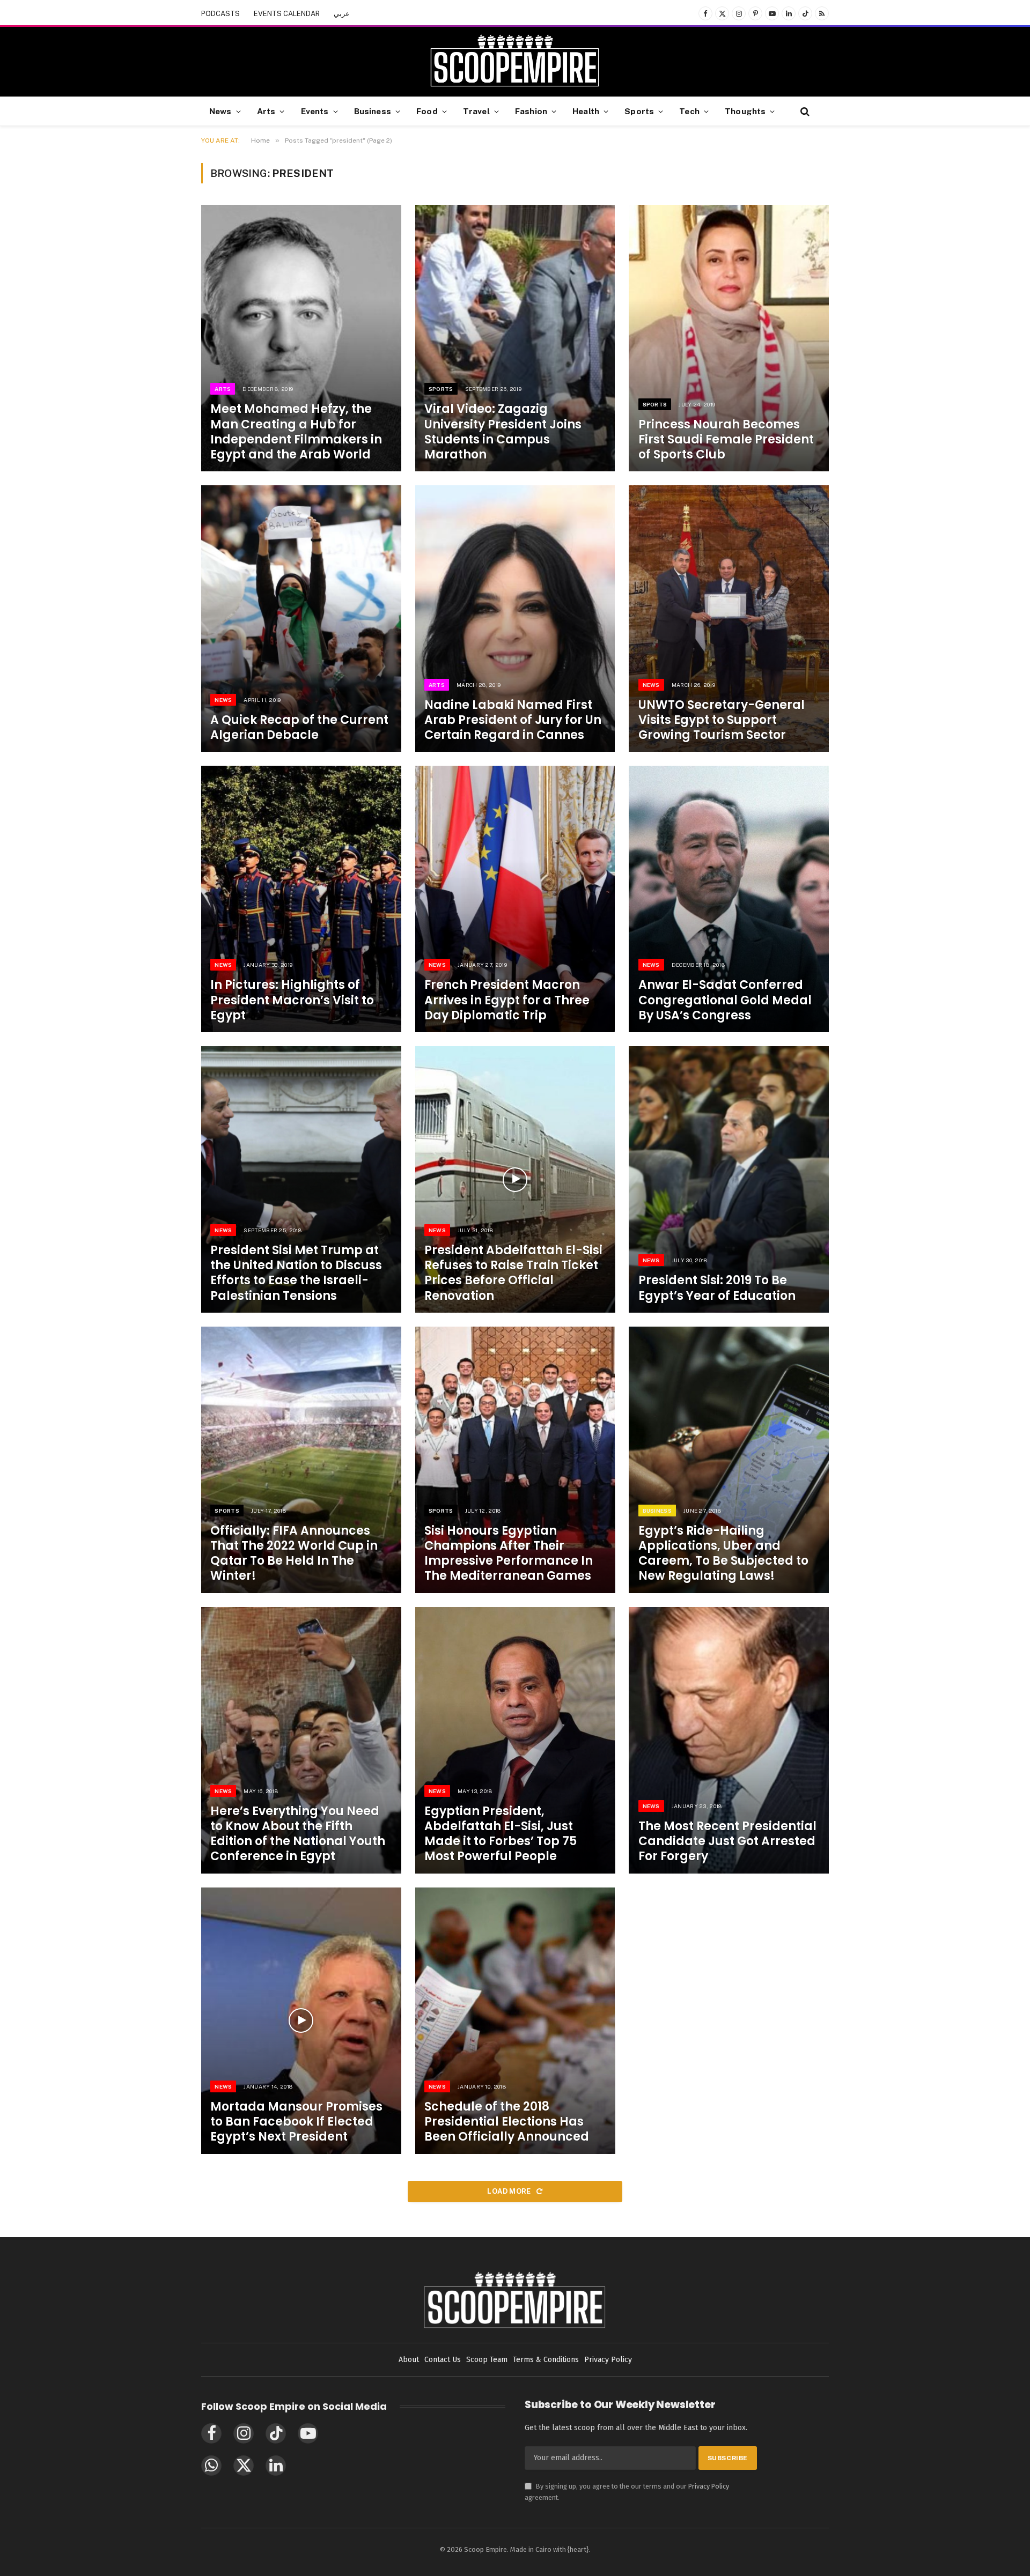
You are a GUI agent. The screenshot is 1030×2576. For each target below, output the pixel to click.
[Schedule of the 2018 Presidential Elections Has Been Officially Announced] (515, 2021)
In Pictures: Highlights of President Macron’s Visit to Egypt (292, 1000)
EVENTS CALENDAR (287, 14)
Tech (689, 111)
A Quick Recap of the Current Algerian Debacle (299, 728)
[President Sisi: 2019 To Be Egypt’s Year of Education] (729, 1179)
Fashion (531, 111)
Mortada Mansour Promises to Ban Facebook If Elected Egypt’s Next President (296, 2122)
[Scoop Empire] (515, 62)
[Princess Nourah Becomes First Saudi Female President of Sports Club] (729, 338)
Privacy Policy (709, 2486)
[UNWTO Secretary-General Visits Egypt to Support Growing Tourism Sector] (729, 619)
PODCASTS (220, 14)
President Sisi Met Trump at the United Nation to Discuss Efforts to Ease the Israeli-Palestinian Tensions (296, 1273)
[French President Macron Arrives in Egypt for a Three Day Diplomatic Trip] (515, 899)
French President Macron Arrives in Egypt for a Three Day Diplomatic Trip (507, 1000)
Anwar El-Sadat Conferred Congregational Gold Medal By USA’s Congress (725, 1000)
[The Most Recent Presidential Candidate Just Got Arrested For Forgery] (729, 1740)
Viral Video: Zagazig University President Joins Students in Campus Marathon (503, 432)
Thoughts (745, 111)
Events (315, 111)
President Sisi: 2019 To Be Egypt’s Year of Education (717, 1288)
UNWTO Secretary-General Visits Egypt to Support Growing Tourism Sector (722, 720)
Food (427, 111)
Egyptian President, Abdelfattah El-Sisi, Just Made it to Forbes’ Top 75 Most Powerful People (501, 1834)
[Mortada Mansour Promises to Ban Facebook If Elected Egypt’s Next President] (301, 2021)
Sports (639, 111)
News (220, 111)
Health (586, 111)
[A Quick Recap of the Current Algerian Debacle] (301, 619)
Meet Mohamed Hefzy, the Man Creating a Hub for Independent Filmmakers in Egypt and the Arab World (296, 432)
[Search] (804, 111)
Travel (476, 111)
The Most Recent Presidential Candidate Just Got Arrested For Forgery (727, 1841)
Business (373, 111)
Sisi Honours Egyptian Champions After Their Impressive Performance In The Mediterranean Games (509, 1554)
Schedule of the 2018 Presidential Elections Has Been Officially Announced (507, 2122)
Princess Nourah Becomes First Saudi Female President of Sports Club (726, 440)
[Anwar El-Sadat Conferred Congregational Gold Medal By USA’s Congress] (729, 899)
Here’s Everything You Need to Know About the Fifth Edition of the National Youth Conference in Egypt (298, 1834)
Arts (266, 111)
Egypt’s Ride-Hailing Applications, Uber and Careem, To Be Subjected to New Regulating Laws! (723, 1554)
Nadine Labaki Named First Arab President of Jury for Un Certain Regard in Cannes (513, 720)
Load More (510, 2191)
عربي (342, 14)
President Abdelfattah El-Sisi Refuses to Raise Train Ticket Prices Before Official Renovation (513, 1273)
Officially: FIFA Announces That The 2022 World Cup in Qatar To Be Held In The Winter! (294, 1554)
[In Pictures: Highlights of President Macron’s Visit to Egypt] (301, 899)
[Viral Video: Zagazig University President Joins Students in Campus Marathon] (515, 338)
